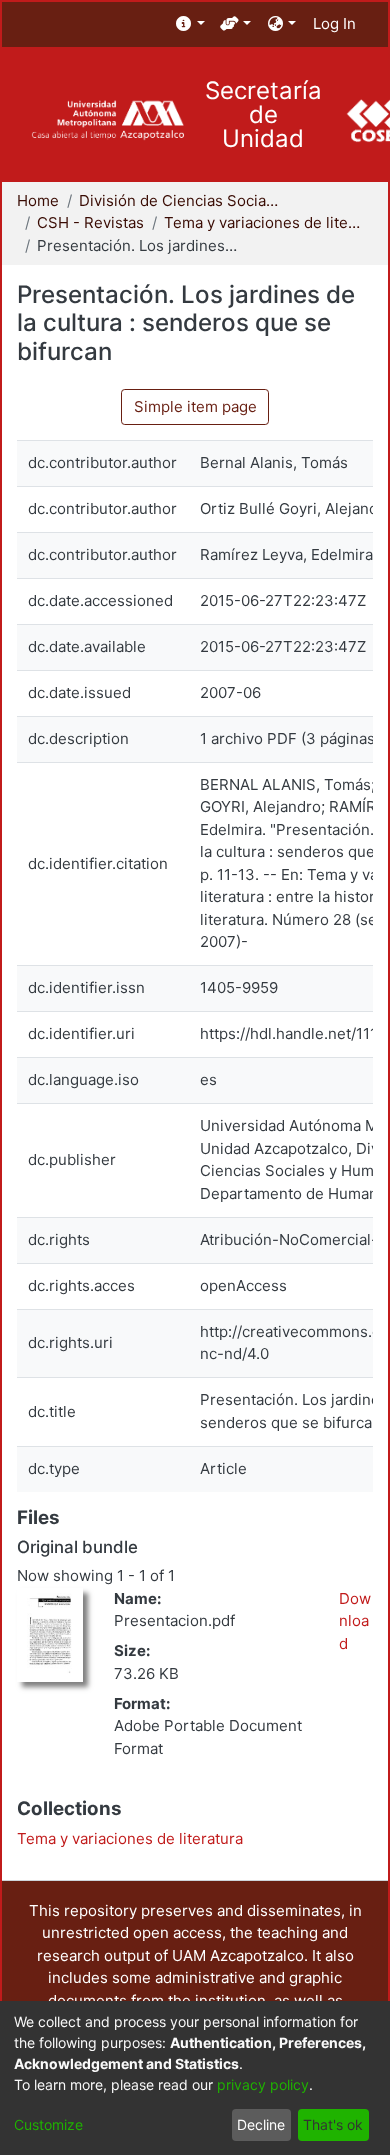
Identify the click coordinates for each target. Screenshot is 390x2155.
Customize (48, 2124)
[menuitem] (190, 24)
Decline (261, 2124)
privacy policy (263, 2084)
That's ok (333, 2124)
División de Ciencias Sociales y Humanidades (179, 200)
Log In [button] (335, 23)
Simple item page (195, 406)
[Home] (107, 120)
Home (38, 200)
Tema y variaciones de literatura (264, 222)
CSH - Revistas (90, 222)
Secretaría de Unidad (263, 115)
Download (355, 1621)
